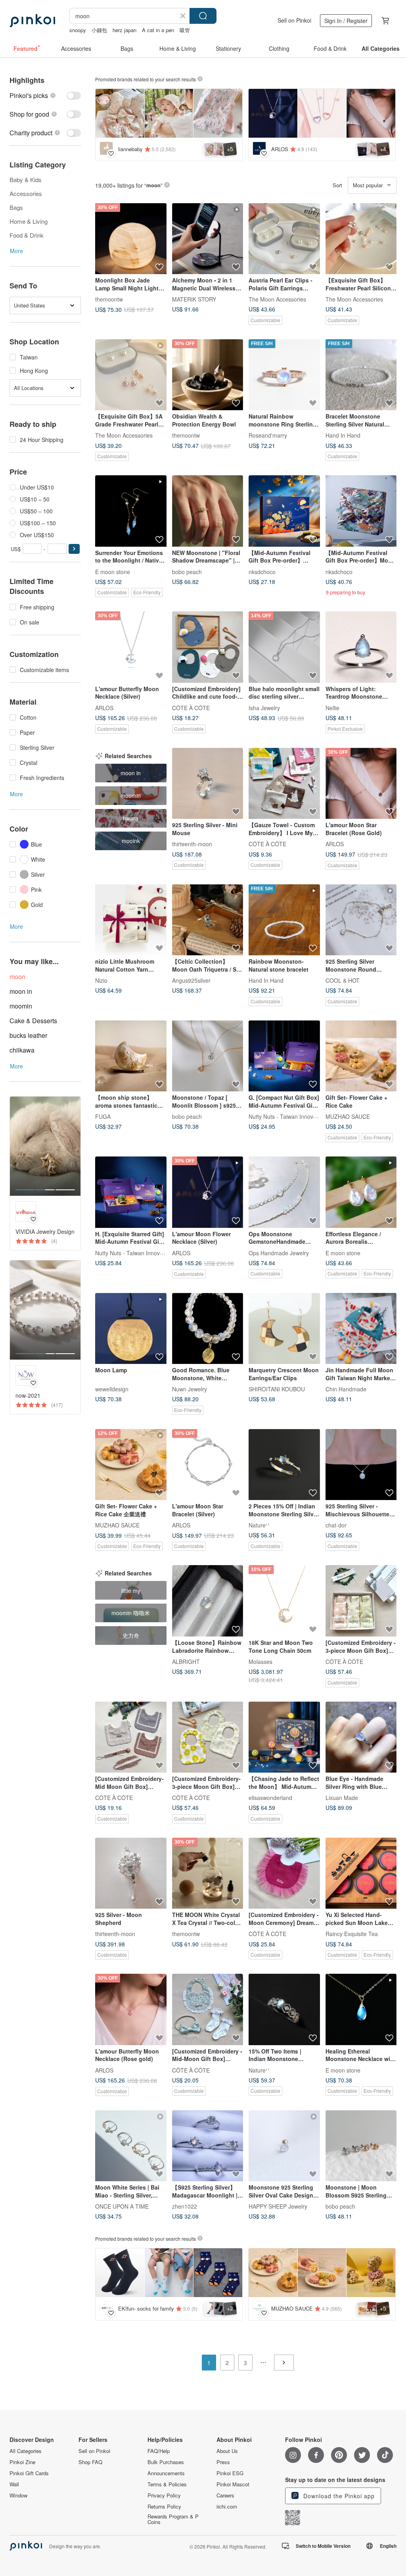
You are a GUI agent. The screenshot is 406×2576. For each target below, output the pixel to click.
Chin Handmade (346, 1389)
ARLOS (104, 707)
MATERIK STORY (194, 299)
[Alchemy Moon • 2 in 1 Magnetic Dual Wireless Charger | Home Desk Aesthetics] (208, 239)
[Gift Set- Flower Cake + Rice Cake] (361, 1056)
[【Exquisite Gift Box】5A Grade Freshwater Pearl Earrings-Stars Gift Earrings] (131, 375)
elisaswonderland (270, 1798)
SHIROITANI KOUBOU (277, 1389)
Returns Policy (164, 2507)
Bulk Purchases (166, 2462)
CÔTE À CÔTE (191, 707)
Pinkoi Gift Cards (29, 2473)
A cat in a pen (158, 30)
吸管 (185, 30)
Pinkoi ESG (230, 2473)
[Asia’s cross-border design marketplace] (32, 21)
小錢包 (99, 30)
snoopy (78, 30)
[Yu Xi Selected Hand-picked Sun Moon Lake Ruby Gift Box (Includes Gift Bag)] (361, 1873)
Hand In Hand (343, 435)
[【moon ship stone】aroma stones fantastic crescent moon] (131, 1056)
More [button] (16, 251)
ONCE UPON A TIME (122, 2206)
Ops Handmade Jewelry (279, 1252)
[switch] (45, 95)
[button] (74, 549)
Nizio (101, 980)
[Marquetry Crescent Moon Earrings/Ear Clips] (284, 1329)
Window (18, 2495)
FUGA (103, 1116)
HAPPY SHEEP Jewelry (278, 2206)
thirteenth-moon (192, 844)
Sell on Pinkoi (294, 20)
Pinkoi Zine (22, 2462)
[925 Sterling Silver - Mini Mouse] (208, 784)
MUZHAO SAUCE (348, 1116)
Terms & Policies (167, 2484)
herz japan (124, 30)
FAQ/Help (159, 2451)
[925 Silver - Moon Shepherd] (131, 1873)
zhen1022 (185, 2206)
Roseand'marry (268, 435)
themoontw (109, 299)
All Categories (26, 2451)
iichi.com (227, 2507)
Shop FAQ (90, 2462)
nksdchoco (262, 571)
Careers (225, 2495)
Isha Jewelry (264, 707)
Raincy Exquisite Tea (352, 1934)
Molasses (260, 1662)
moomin (21, 1006)
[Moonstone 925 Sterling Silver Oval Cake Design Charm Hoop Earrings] (284, 2146)
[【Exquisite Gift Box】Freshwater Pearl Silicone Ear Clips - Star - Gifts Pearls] (361, 239)
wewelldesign (112, 1389)
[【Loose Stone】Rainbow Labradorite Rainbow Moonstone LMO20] (208, 1601)
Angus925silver (191, 980)
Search (203, 16)
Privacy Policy (164, 2495)
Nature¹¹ (259, 1525)
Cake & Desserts (33, 1021)
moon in (21, 991)
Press (223, 2462)
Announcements (166, 2473)
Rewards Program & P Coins (173, 2519)
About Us (227, 2451)
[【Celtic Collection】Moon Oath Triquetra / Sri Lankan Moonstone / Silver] (208, 920)
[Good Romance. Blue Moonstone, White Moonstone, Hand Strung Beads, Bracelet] (208, 1329)
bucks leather (28, 1035)
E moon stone (113, 571)
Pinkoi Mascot (233, 2484)
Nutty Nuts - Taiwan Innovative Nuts (293, 1116)
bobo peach (187, 571)
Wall (14, 2484)
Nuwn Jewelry (190, 1389)
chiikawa (22, 1050)
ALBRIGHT (186, 1662)
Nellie (332, 707)
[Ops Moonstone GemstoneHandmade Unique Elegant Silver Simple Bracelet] (284, 1192)
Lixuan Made (342, 1798)
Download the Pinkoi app (338, 2496)
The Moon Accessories (277, 299)
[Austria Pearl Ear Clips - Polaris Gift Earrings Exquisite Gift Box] (284, 239)
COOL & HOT (343, 980)
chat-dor (336, 1525)
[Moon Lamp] (131, 1329)
